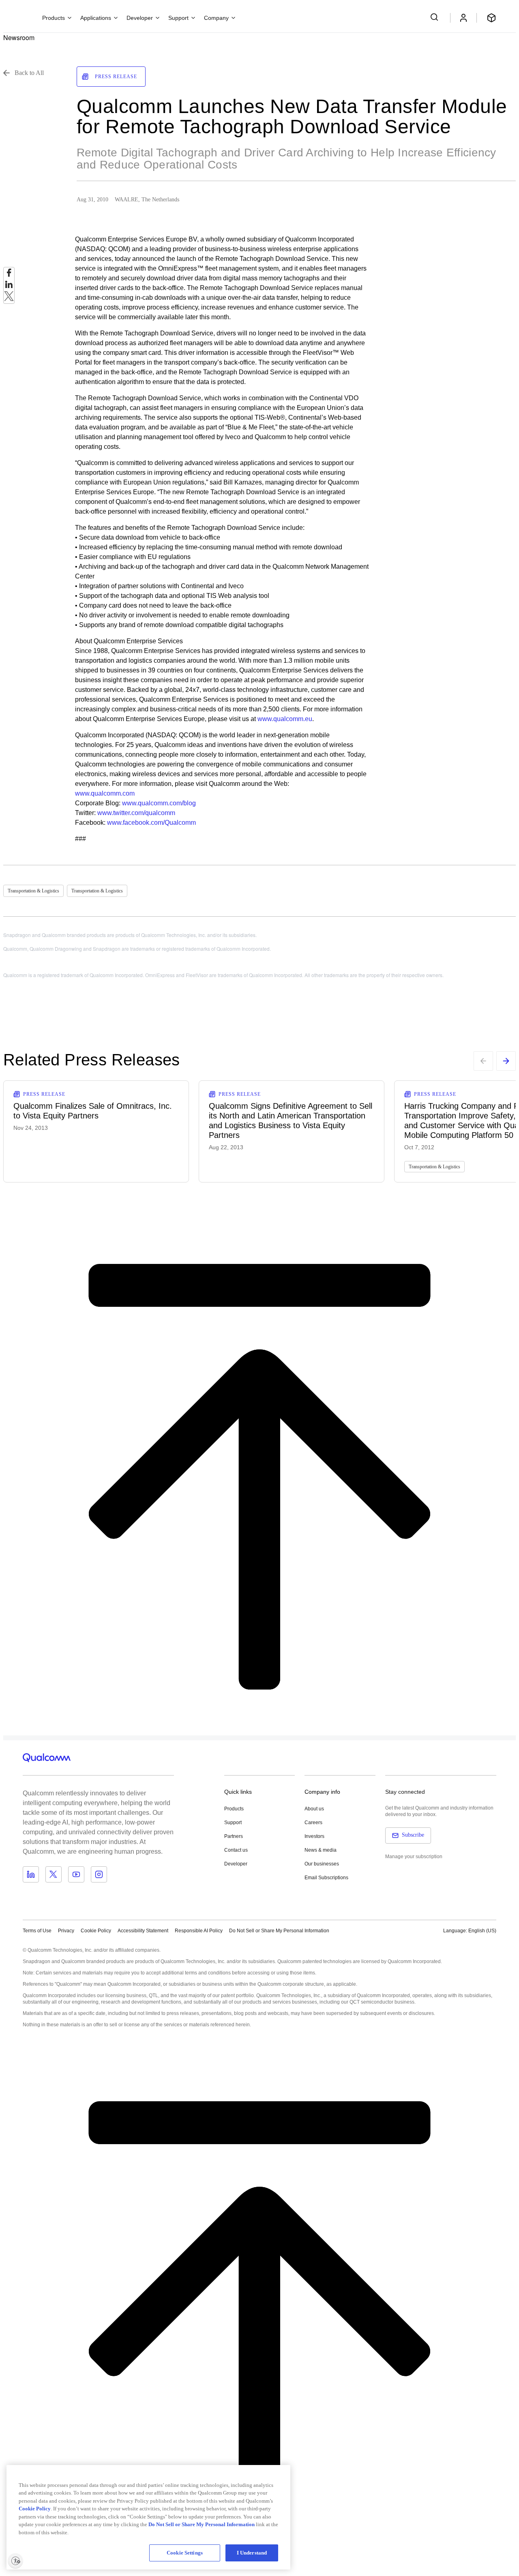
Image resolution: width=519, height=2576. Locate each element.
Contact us (236, 1850)
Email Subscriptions (326, 1878)
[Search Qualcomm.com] (435, 17)
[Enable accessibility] (15, 2561)
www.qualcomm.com (105, 793)
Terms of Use (37, 1931)
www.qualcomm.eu (285, 719)
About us (314, 1809)
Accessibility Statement (143, 1931)
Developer (236, 1864)
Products (234, 1809)
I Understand (252, 2553)
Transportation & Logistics (33, 891)
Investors (314, 1836)
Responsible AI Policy (199, 1931)
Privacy (66, 1931)
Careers (313, 1823)
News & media (321, 1850)
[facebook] (9, 275)
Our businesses (322, 1864)
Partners (234, 1836)
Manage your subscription (414, 1857)
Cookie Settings (185, 2553)
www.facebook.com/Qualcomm (151, 823)
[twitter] (9, 298)
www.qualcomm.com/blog (159, 803)
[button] (279, 1930)
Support (233, 1823)
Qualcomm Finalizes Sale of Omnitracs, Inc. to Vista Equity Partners (93, 1111)
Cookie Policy (96, 1931)
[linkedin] (9, 287)
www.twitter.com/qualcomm (136, 813)
